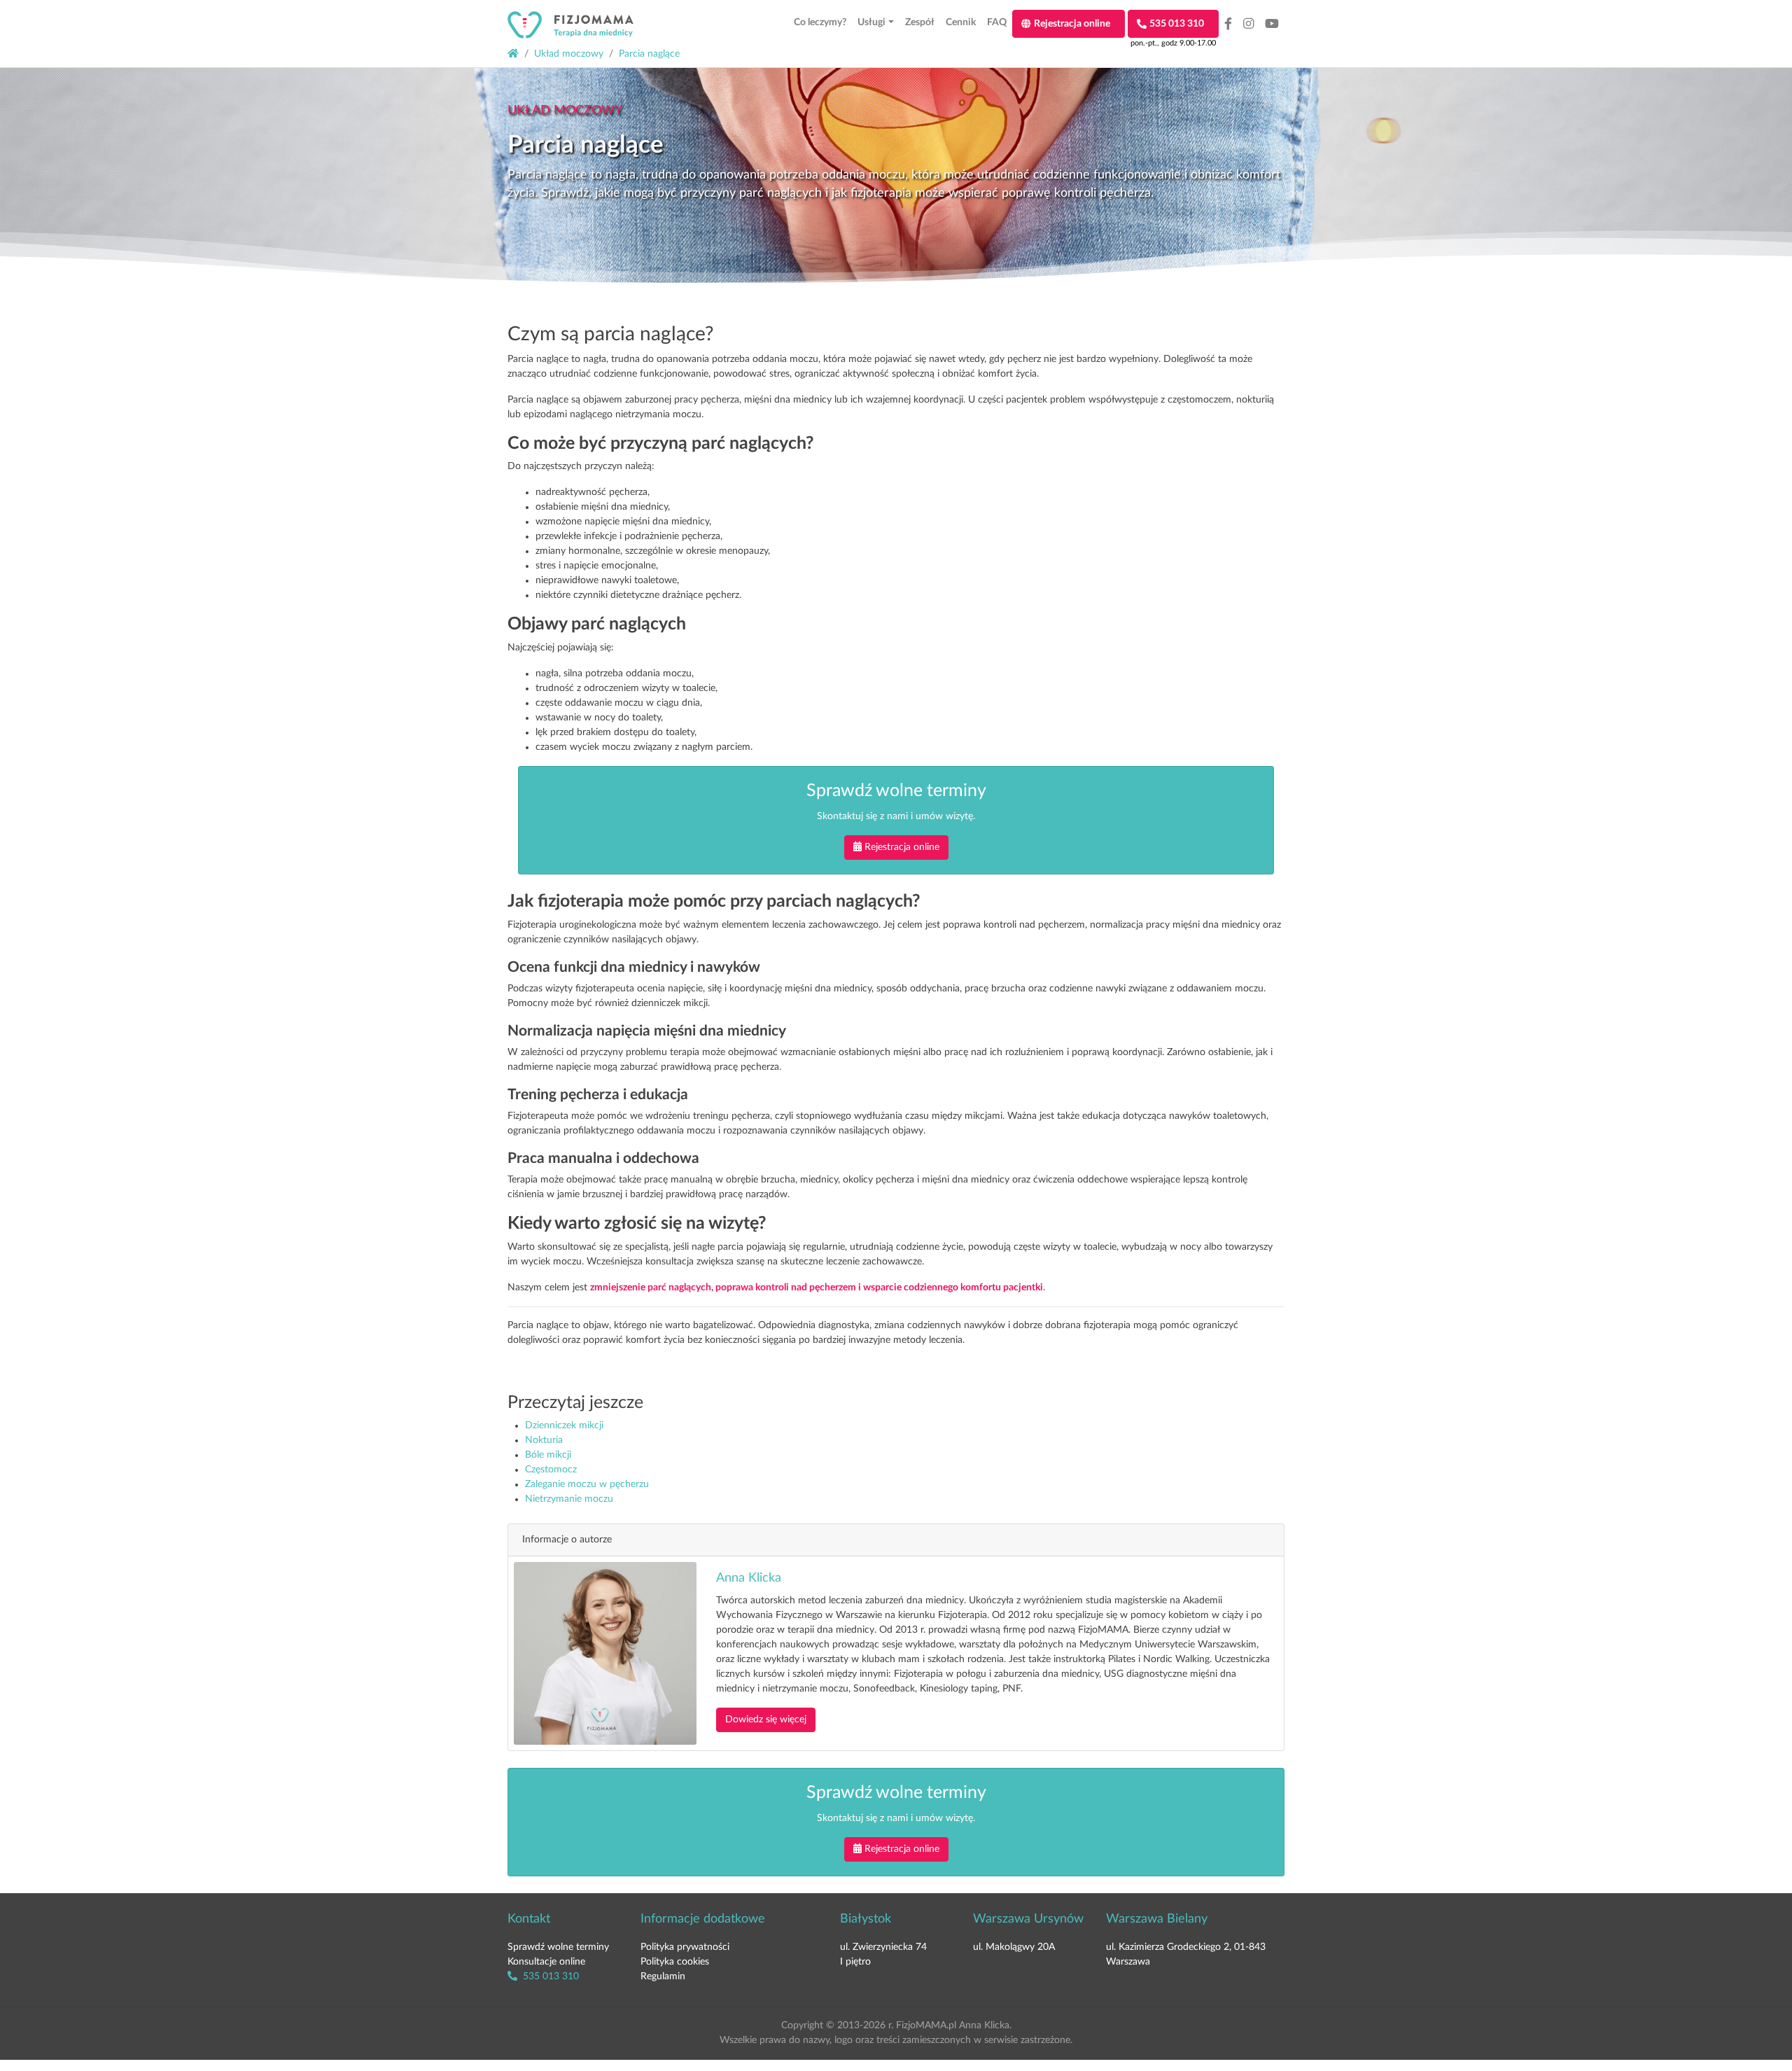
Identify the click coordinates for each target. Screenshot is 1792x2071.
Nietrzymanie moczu (569, 1499)
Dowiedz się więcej (766, 1720)
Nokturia (544, 1440)
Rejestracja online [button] (902, 847)
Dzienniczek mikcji (564, 1425)
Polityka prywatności (685, 1947)
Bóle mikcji (548, 1455)
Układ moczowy (569, 54)
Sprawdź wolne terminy (558, 1947)
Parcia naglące (649, 54)
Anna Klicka (749, 1578)
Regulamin (663, 1976)
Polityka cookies (675, 1962)
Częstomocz (551, 1470)
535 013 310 (549, 1976)
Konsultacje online (546, 1962)
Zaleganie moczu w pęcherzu (587, 1484)
